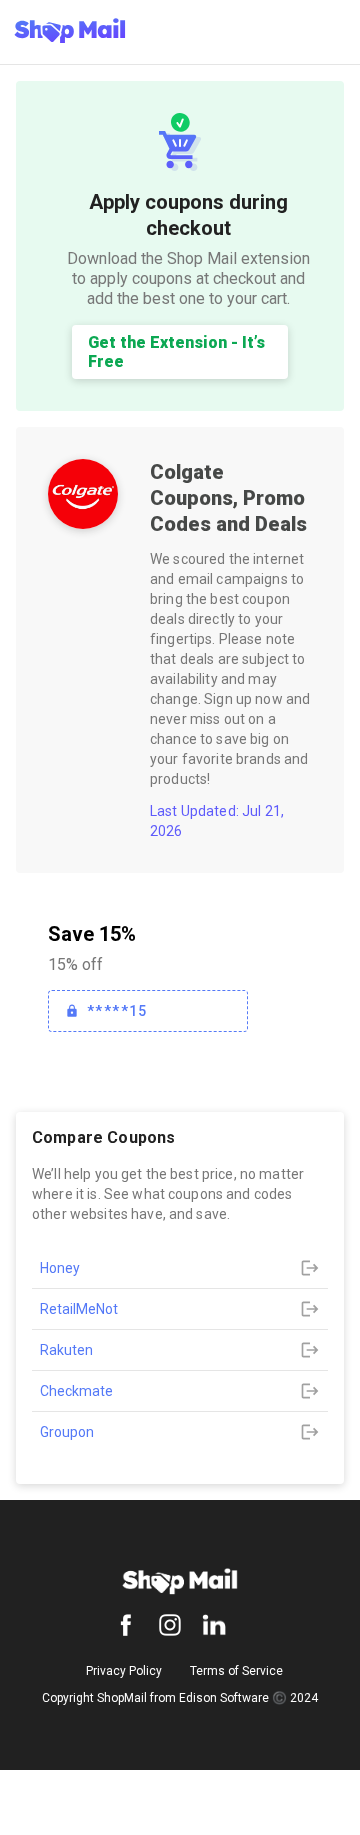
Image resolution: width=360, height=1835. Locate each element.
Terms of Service (236, 1671)
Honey (60, 1268)
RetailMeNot (79, 1309)
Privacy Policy (124, 1671)
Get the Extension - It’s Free (176, 352)
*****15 (117, 1011)
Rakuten (66, 1350)
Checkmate (76, 1391)
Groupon (67, 1432)
